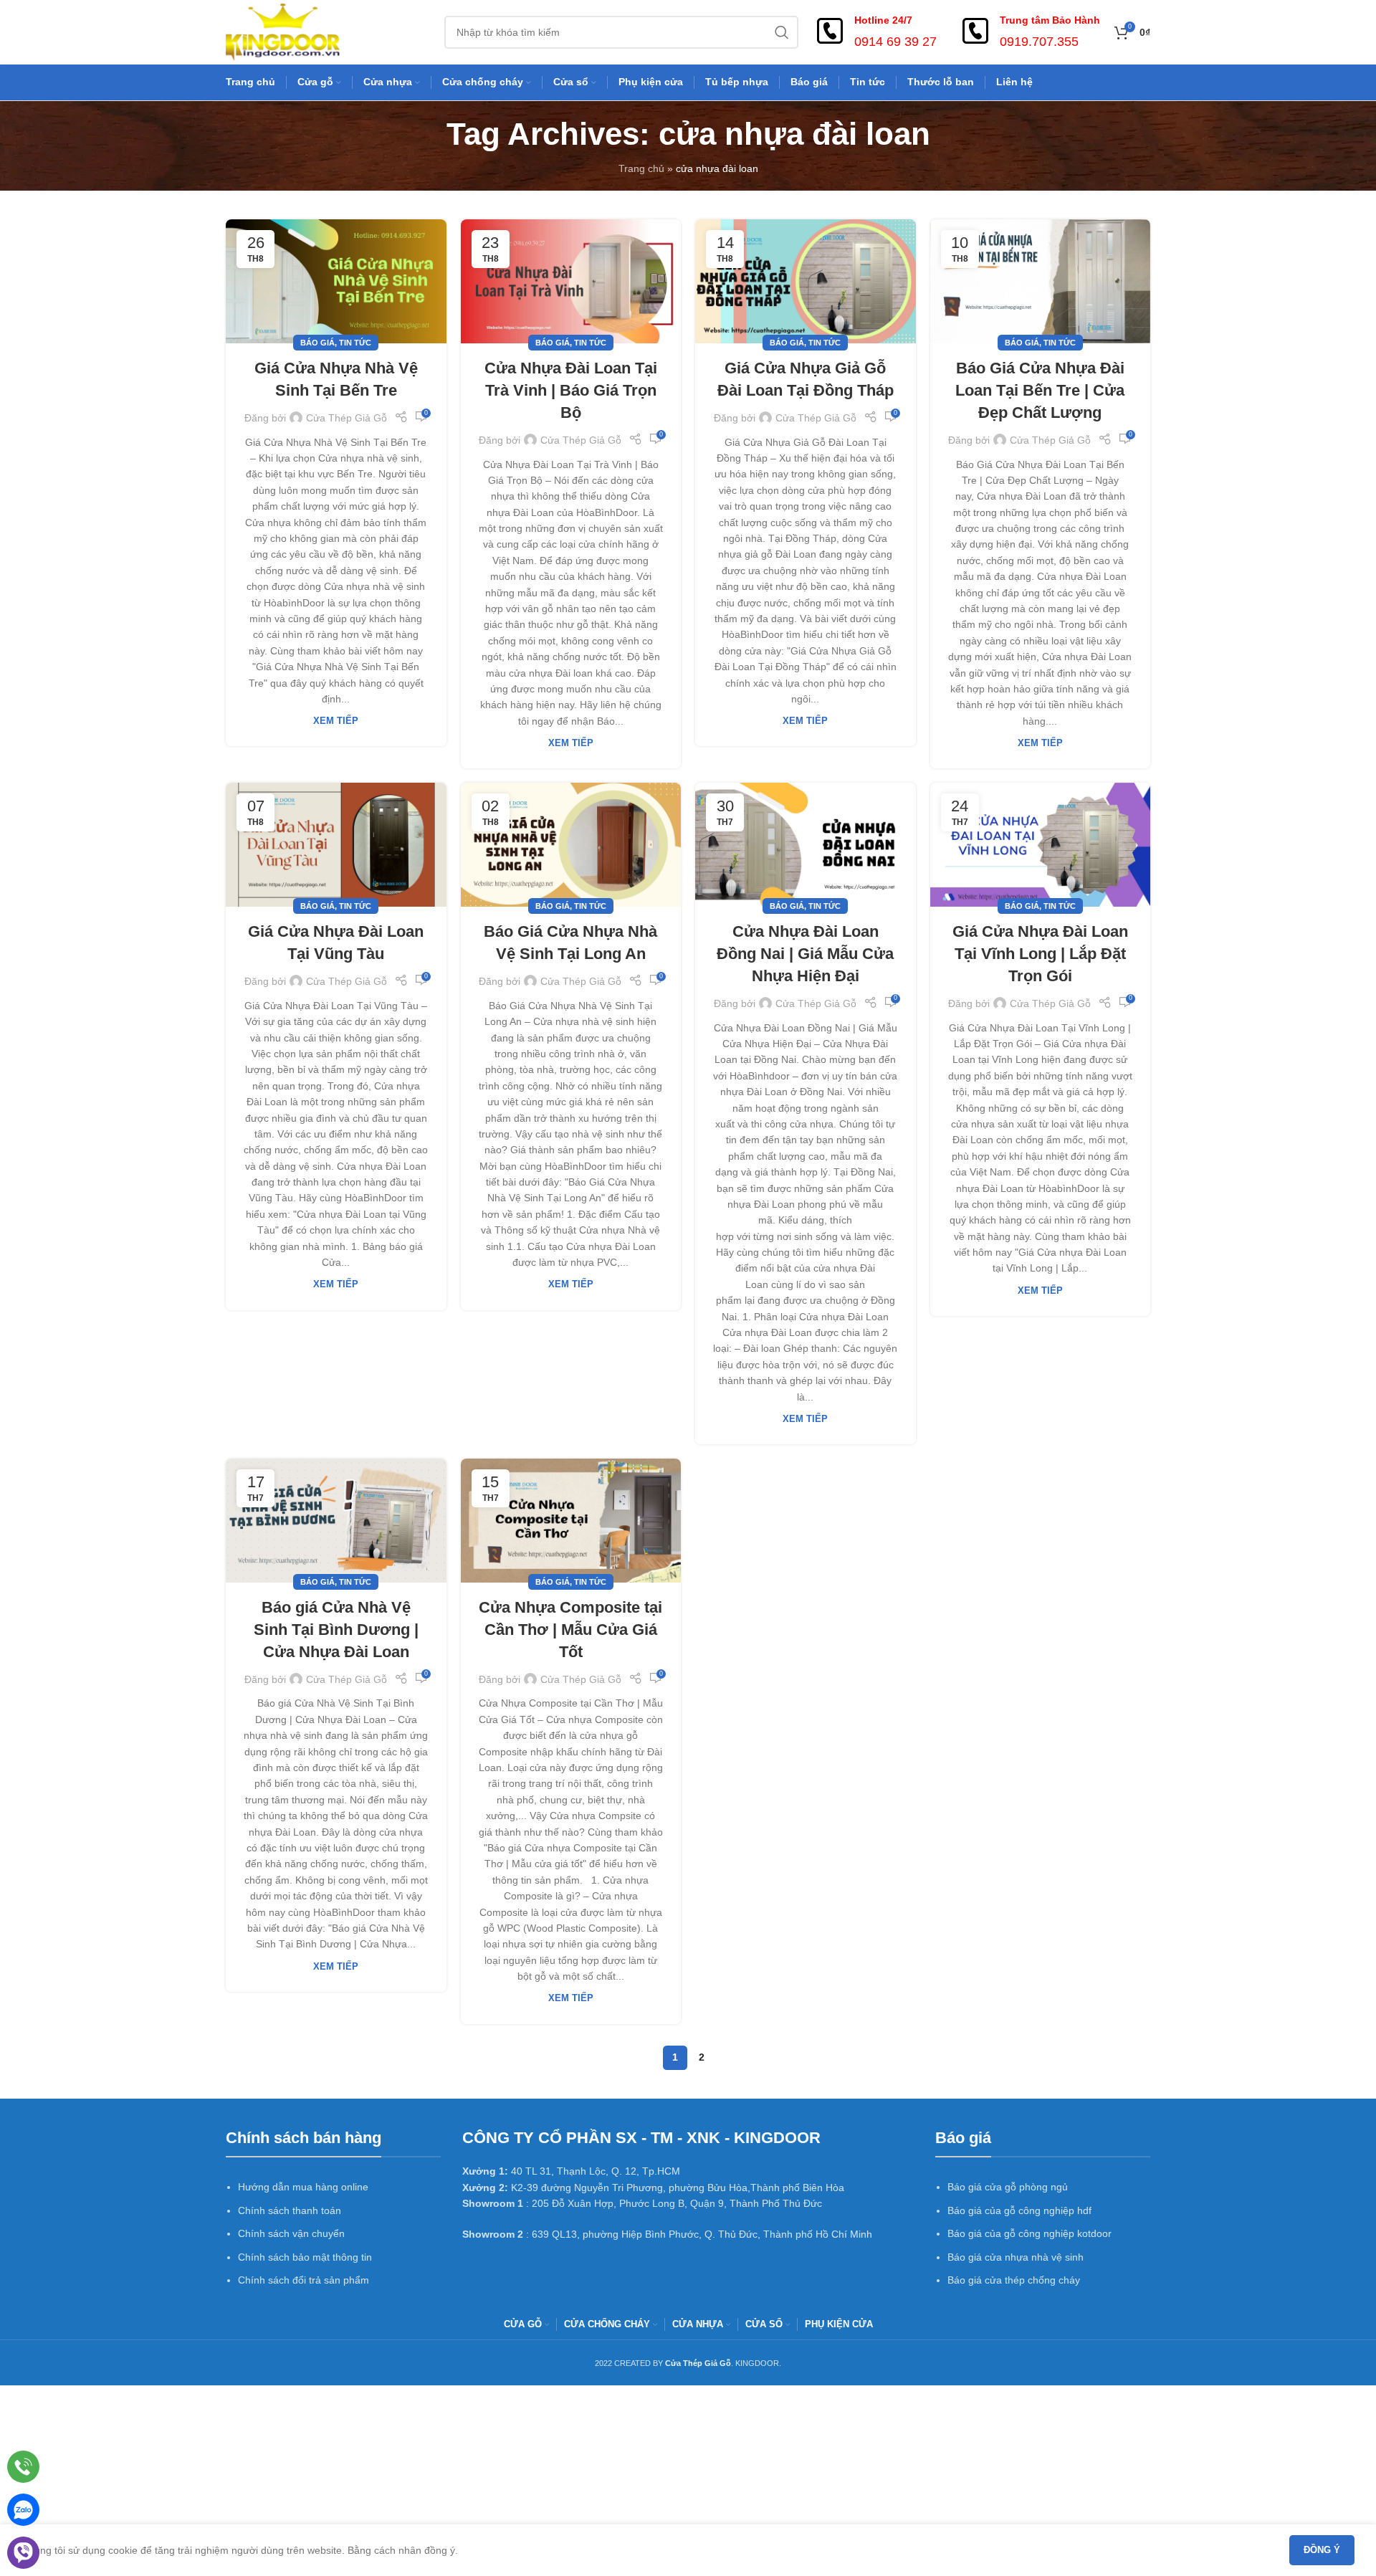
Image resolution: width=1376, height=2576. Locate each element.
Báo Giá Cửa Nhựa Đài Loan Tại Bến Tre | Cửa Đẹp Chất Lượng (1040, 390)
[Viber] (23, 2553)
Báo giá (317, 343)
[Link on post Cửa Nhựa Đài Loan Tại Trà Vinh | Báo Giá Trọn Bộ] (571, 281)
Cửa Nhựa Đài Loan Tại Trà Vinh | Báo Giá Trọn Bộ (571, 390)
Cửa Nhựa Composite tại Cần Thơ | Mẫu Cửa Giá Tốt (570, 1630)
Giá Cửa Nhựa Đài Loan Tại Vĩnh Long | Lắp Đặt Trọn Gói (1040, 954)
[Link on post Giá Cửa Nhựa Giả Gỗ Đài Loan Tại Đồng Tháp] (806, 281)
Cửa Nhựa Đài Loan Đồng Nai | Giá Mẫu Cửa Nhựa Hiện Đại (805, 954)
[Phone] (23, 2467)
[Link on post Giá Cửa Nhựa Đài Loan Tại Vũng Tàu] (336, 845)
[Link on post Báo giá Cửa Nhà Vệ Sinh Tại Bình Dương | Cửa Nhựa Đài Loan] (336, 1521)
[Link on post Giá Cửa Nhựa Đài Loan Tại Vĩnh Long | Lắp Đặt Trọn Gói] (1041, 845)
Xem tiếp (336, 721)
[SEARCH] (782, 32)
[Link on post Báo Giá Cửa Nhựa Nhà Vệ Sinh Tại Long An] (571, 845)
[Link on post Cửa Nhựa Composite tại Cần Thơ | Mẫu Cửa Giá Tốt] (571, 1521)
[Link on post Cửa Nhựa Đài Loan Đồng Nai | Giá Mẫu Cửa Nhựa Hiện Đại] (806, 845)
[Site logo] (283, 32)
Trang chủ (641, 168)
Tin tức (355, 343)
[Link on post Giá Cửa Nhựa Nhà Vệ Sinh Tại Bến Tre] (336, 281)
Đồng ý (1322, 2550)
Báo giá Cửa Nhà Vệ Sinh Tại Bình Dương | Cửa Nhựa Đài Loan (336, 1630)
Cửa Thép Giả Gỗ (347, 418)
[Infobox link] (875, 32)
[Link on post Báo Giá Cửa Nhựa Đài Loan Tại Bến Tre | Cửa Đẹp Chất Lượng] (1041, 281)
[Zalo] (23, 2510)
